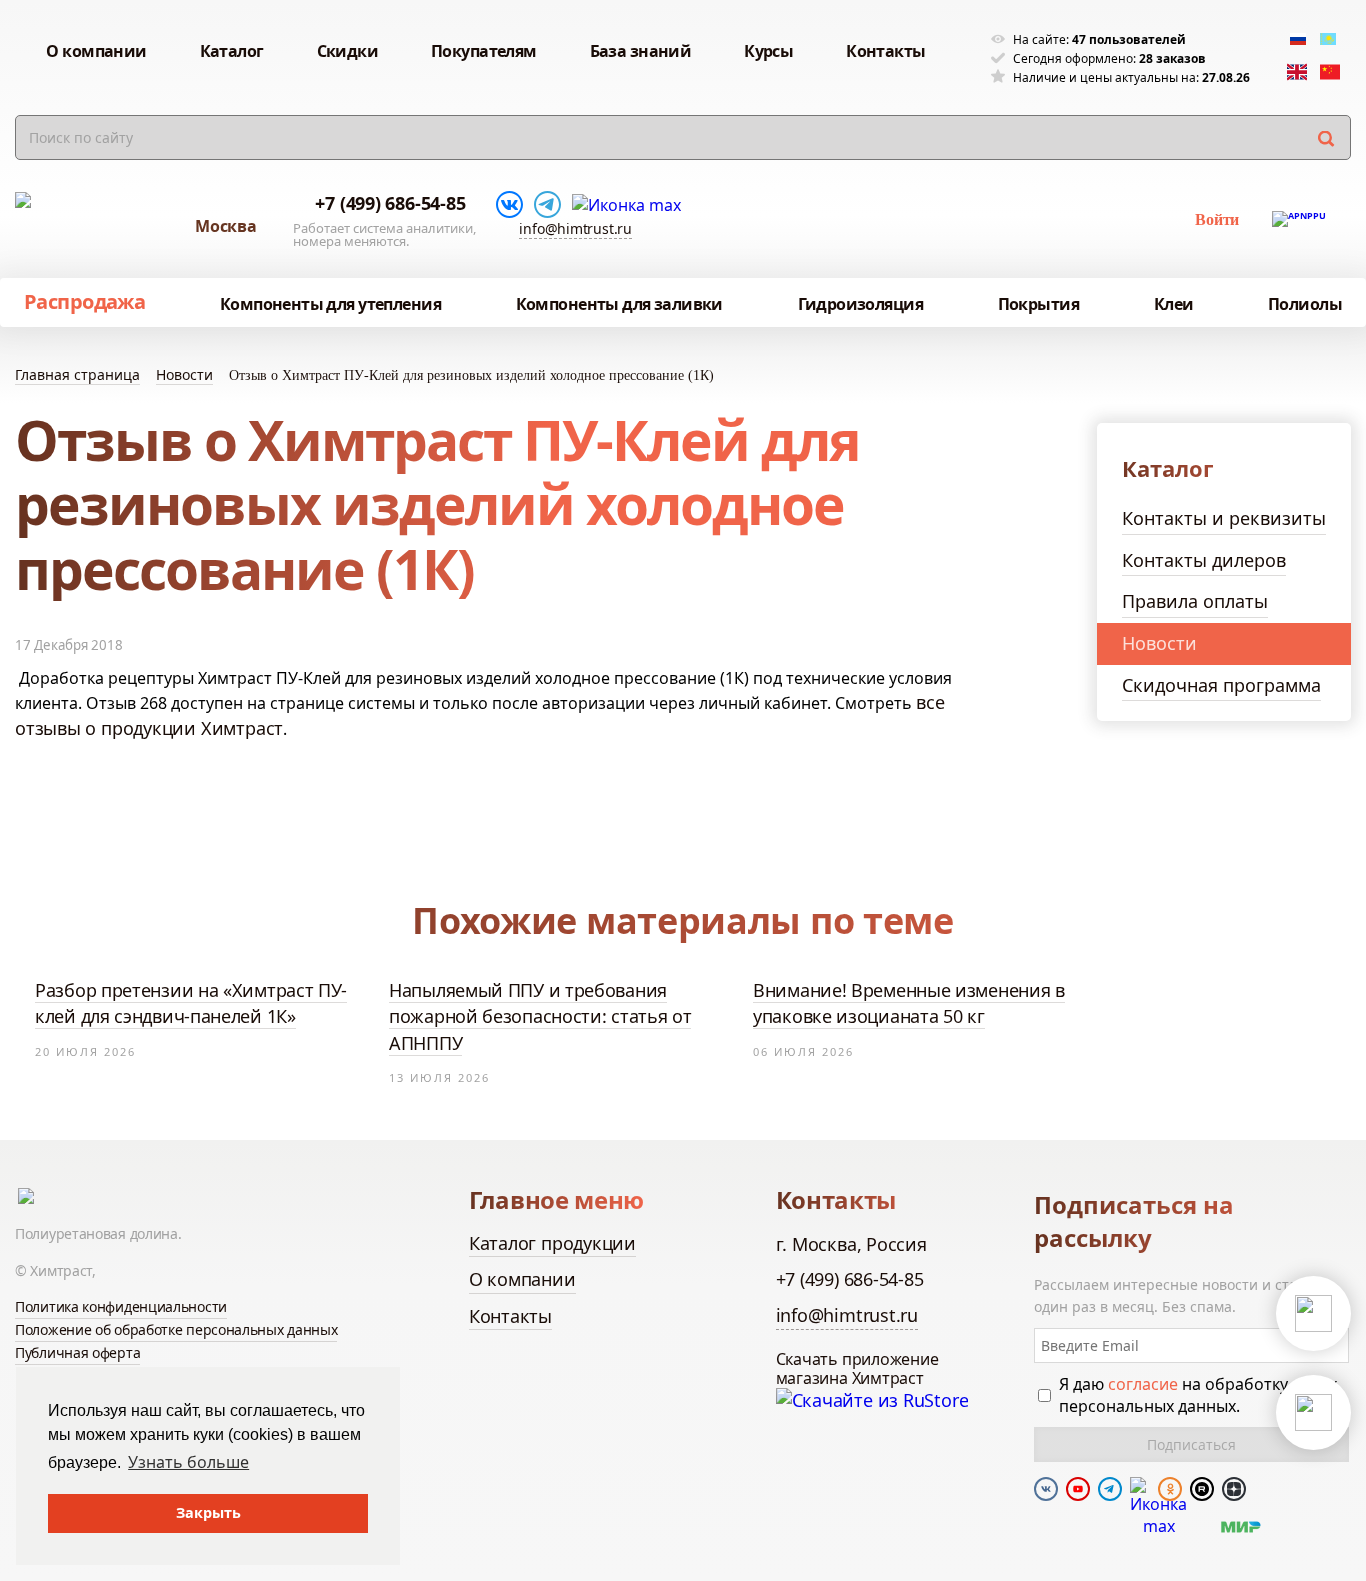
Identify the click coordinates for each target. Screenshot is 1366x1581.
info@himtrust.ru (575, 228)
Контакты (510, 1316)
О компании (522, 1279)
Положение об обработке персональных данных (176, 1329)
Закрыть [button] (208, 1512)
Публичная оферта (77, 1352)
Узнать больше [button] (188, 1462)
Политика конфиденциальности (121, 1306)
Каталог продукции (552, 1243)
